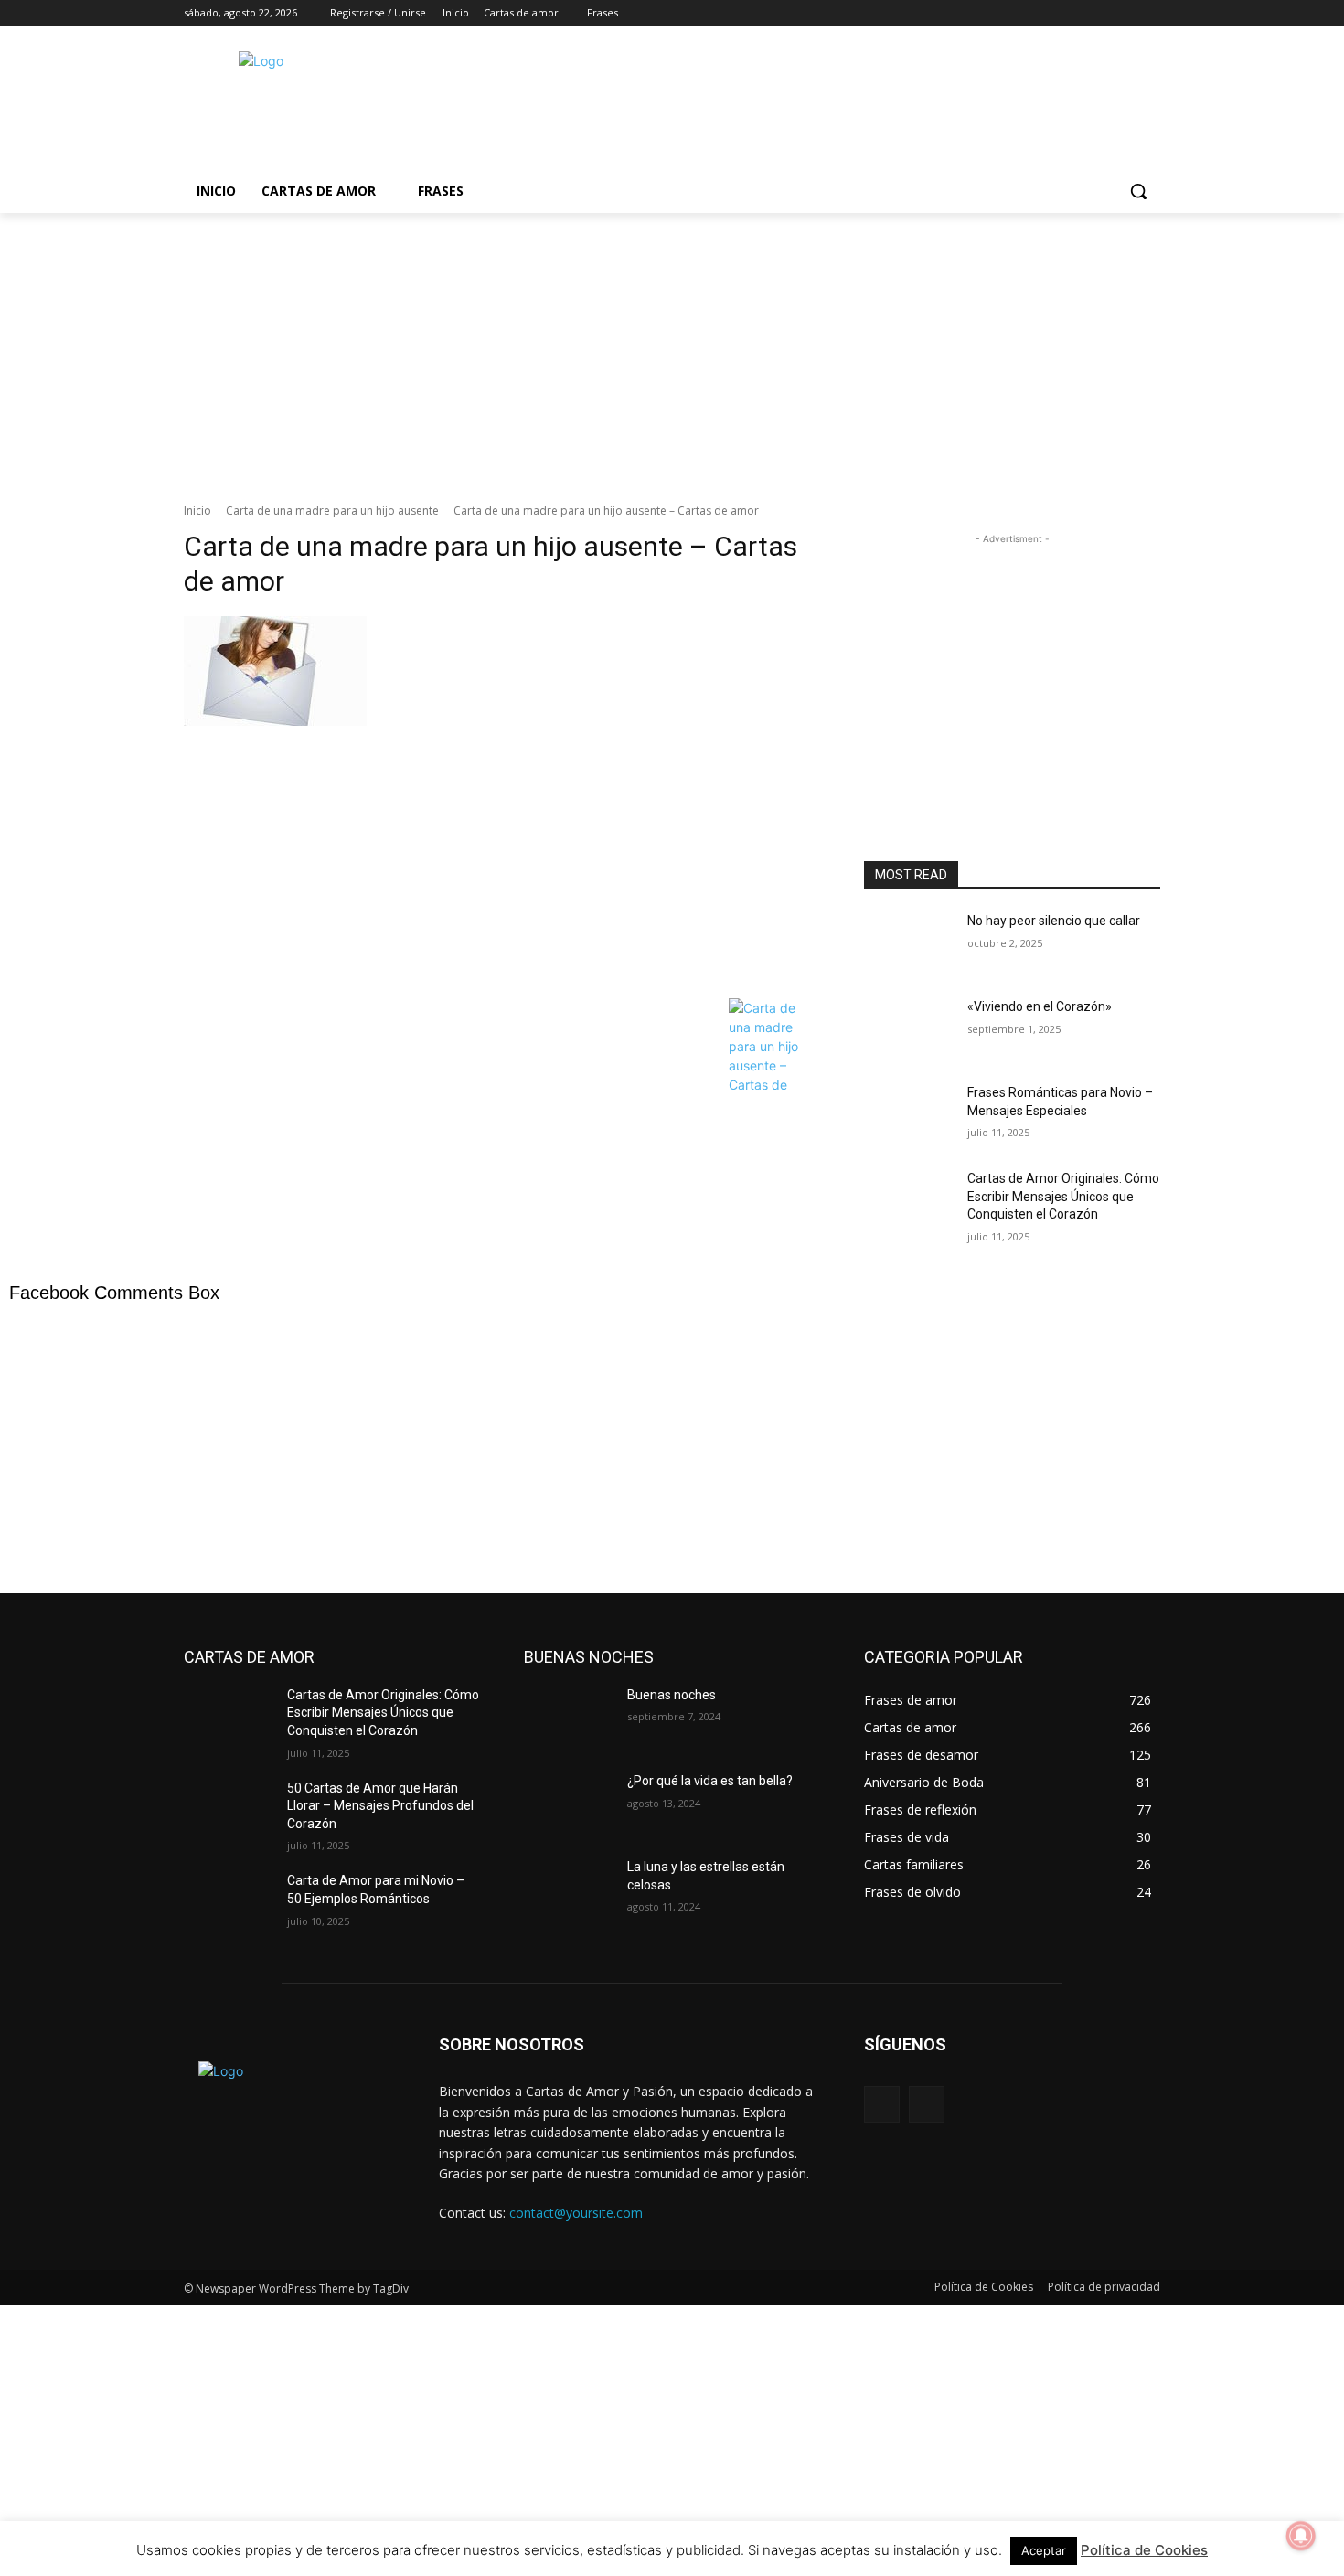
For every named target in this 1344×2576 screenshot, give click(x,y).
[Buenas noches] (568, 1718)
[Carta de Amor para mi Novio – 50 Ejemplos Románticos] (228, 1903)
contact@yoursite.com (576, 2213)
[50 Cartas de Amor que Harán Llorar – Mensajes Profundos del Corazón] (228, 1811)
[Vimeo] (1124, 13)
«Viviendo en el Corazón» (1040, 1006)
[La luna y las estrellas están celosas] (568, 1889)
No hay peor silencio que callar (1054, 921)
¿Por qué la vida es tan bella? (710, 1781)
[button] (1138, 191)
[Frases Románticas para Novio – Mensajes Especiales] (908, 1115)
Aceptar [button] (1044, 2550)
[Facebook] (1048, 13)
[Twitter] (1099, 13)
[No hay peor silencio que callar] (908, 943)
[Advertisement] (809, 104)
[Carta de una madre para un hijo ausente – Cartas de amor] (502, 803)
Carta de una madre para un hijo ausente (332, 511)
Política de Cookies (1144, 2550)
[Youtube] (1150, 13)
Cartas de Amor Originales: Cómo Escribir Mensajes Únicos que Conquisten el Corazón (1063, 1196)
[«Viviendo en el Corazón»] (908, 1029)
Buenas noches (672, 1695)
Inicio (197, 511)
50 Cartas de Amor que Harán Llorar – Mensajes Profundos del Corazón (380, 1806)
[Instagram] (1074, 13)
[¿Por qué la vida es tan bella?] (568, 1804)
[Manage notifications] (1301, 2536)
